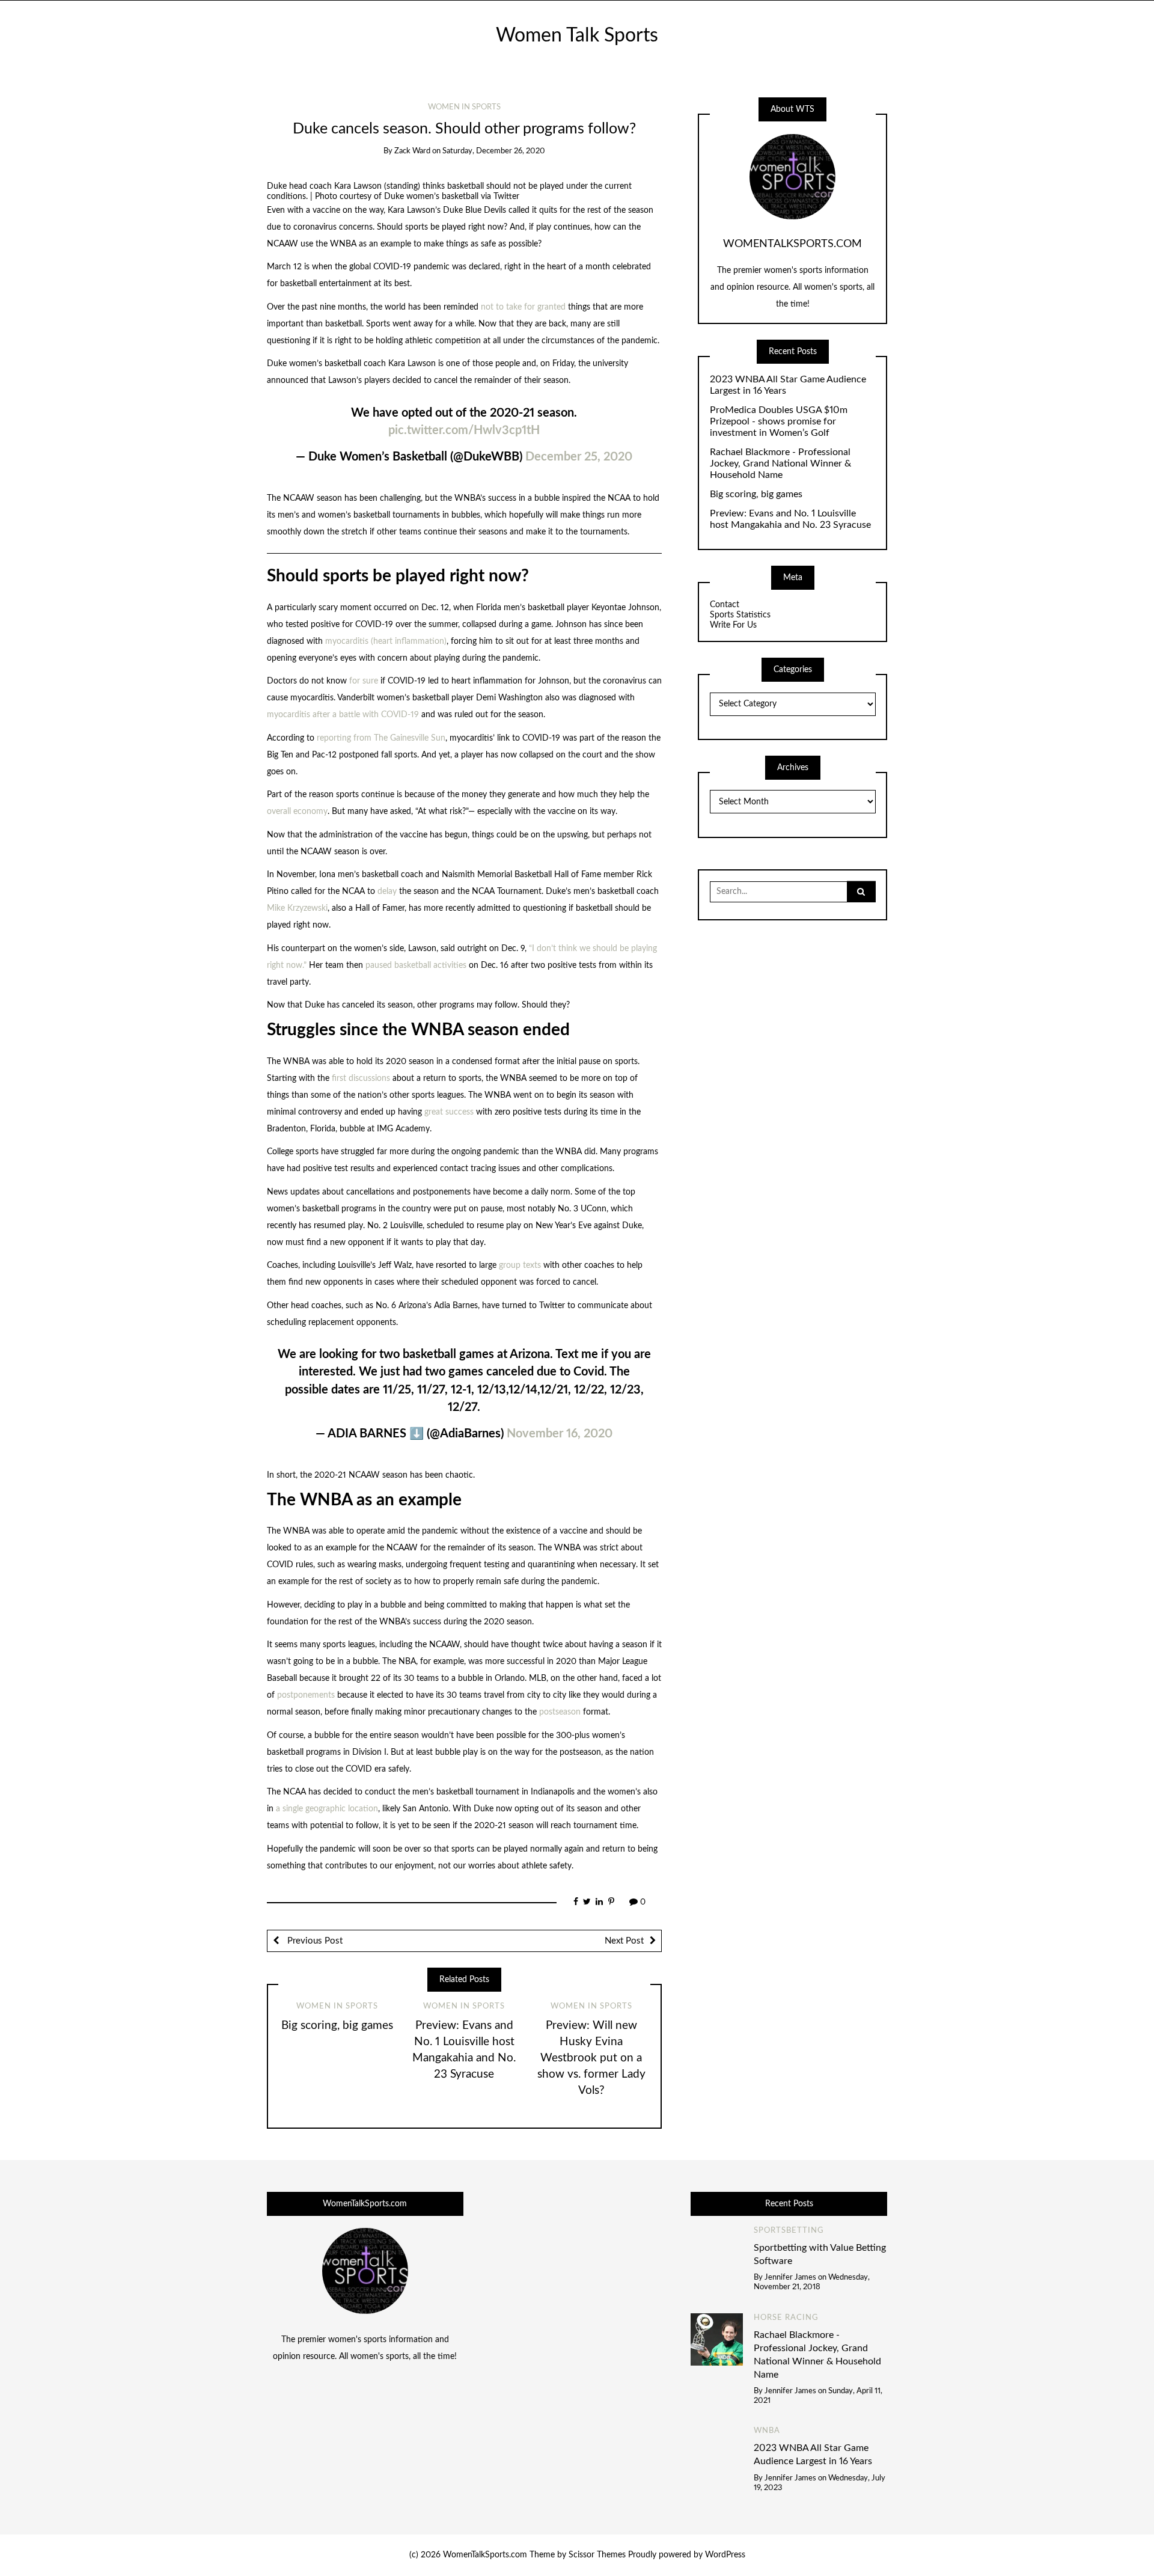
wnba (767, 2431)
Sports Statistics (740, 615)
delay (387, 892)
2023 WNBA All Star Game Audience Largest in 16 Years (788, 385)
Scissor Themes (597, 2555)
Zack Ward (412, 151)
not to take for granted (523, 307)
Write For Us (733, 625)
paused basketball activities (416, 965)
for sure (364, 681)
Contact (725, 605)
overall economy (297, 812)
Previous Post (314, 1941)
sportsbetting (789, 2231)
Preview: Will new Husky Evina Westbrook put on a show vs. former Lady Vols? (591, 2058)
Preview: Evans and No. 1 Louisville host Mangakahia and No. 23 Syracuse (790, 519)
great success (449, 1112)
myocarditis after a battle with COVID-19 (343, 715)
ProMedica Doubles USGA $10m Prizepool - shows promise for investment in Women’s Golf (779, 421)
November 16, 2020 (560, 1434)
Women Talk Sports (577, 36)
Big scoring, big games (337, 2026)
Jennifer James (790, 2278)
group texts (520, 1265)
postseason (560, 1712)
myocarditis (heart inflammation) (386, 641)
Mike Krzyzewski (297, 908)
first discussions (361, 1078)
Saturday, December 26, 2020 (494, 151)
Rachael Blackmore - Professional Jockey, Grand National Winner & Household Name (780, 463)
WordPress (725, 2555)
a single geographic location (327, 1809)
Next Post (624, 1941)
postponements (306, 1695)
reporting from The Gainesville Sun (381, 738)
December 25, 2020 (579, 457)
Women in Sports (464, 107)
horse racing (786, 2318)
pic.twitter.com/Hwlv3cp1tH (464, 430)
